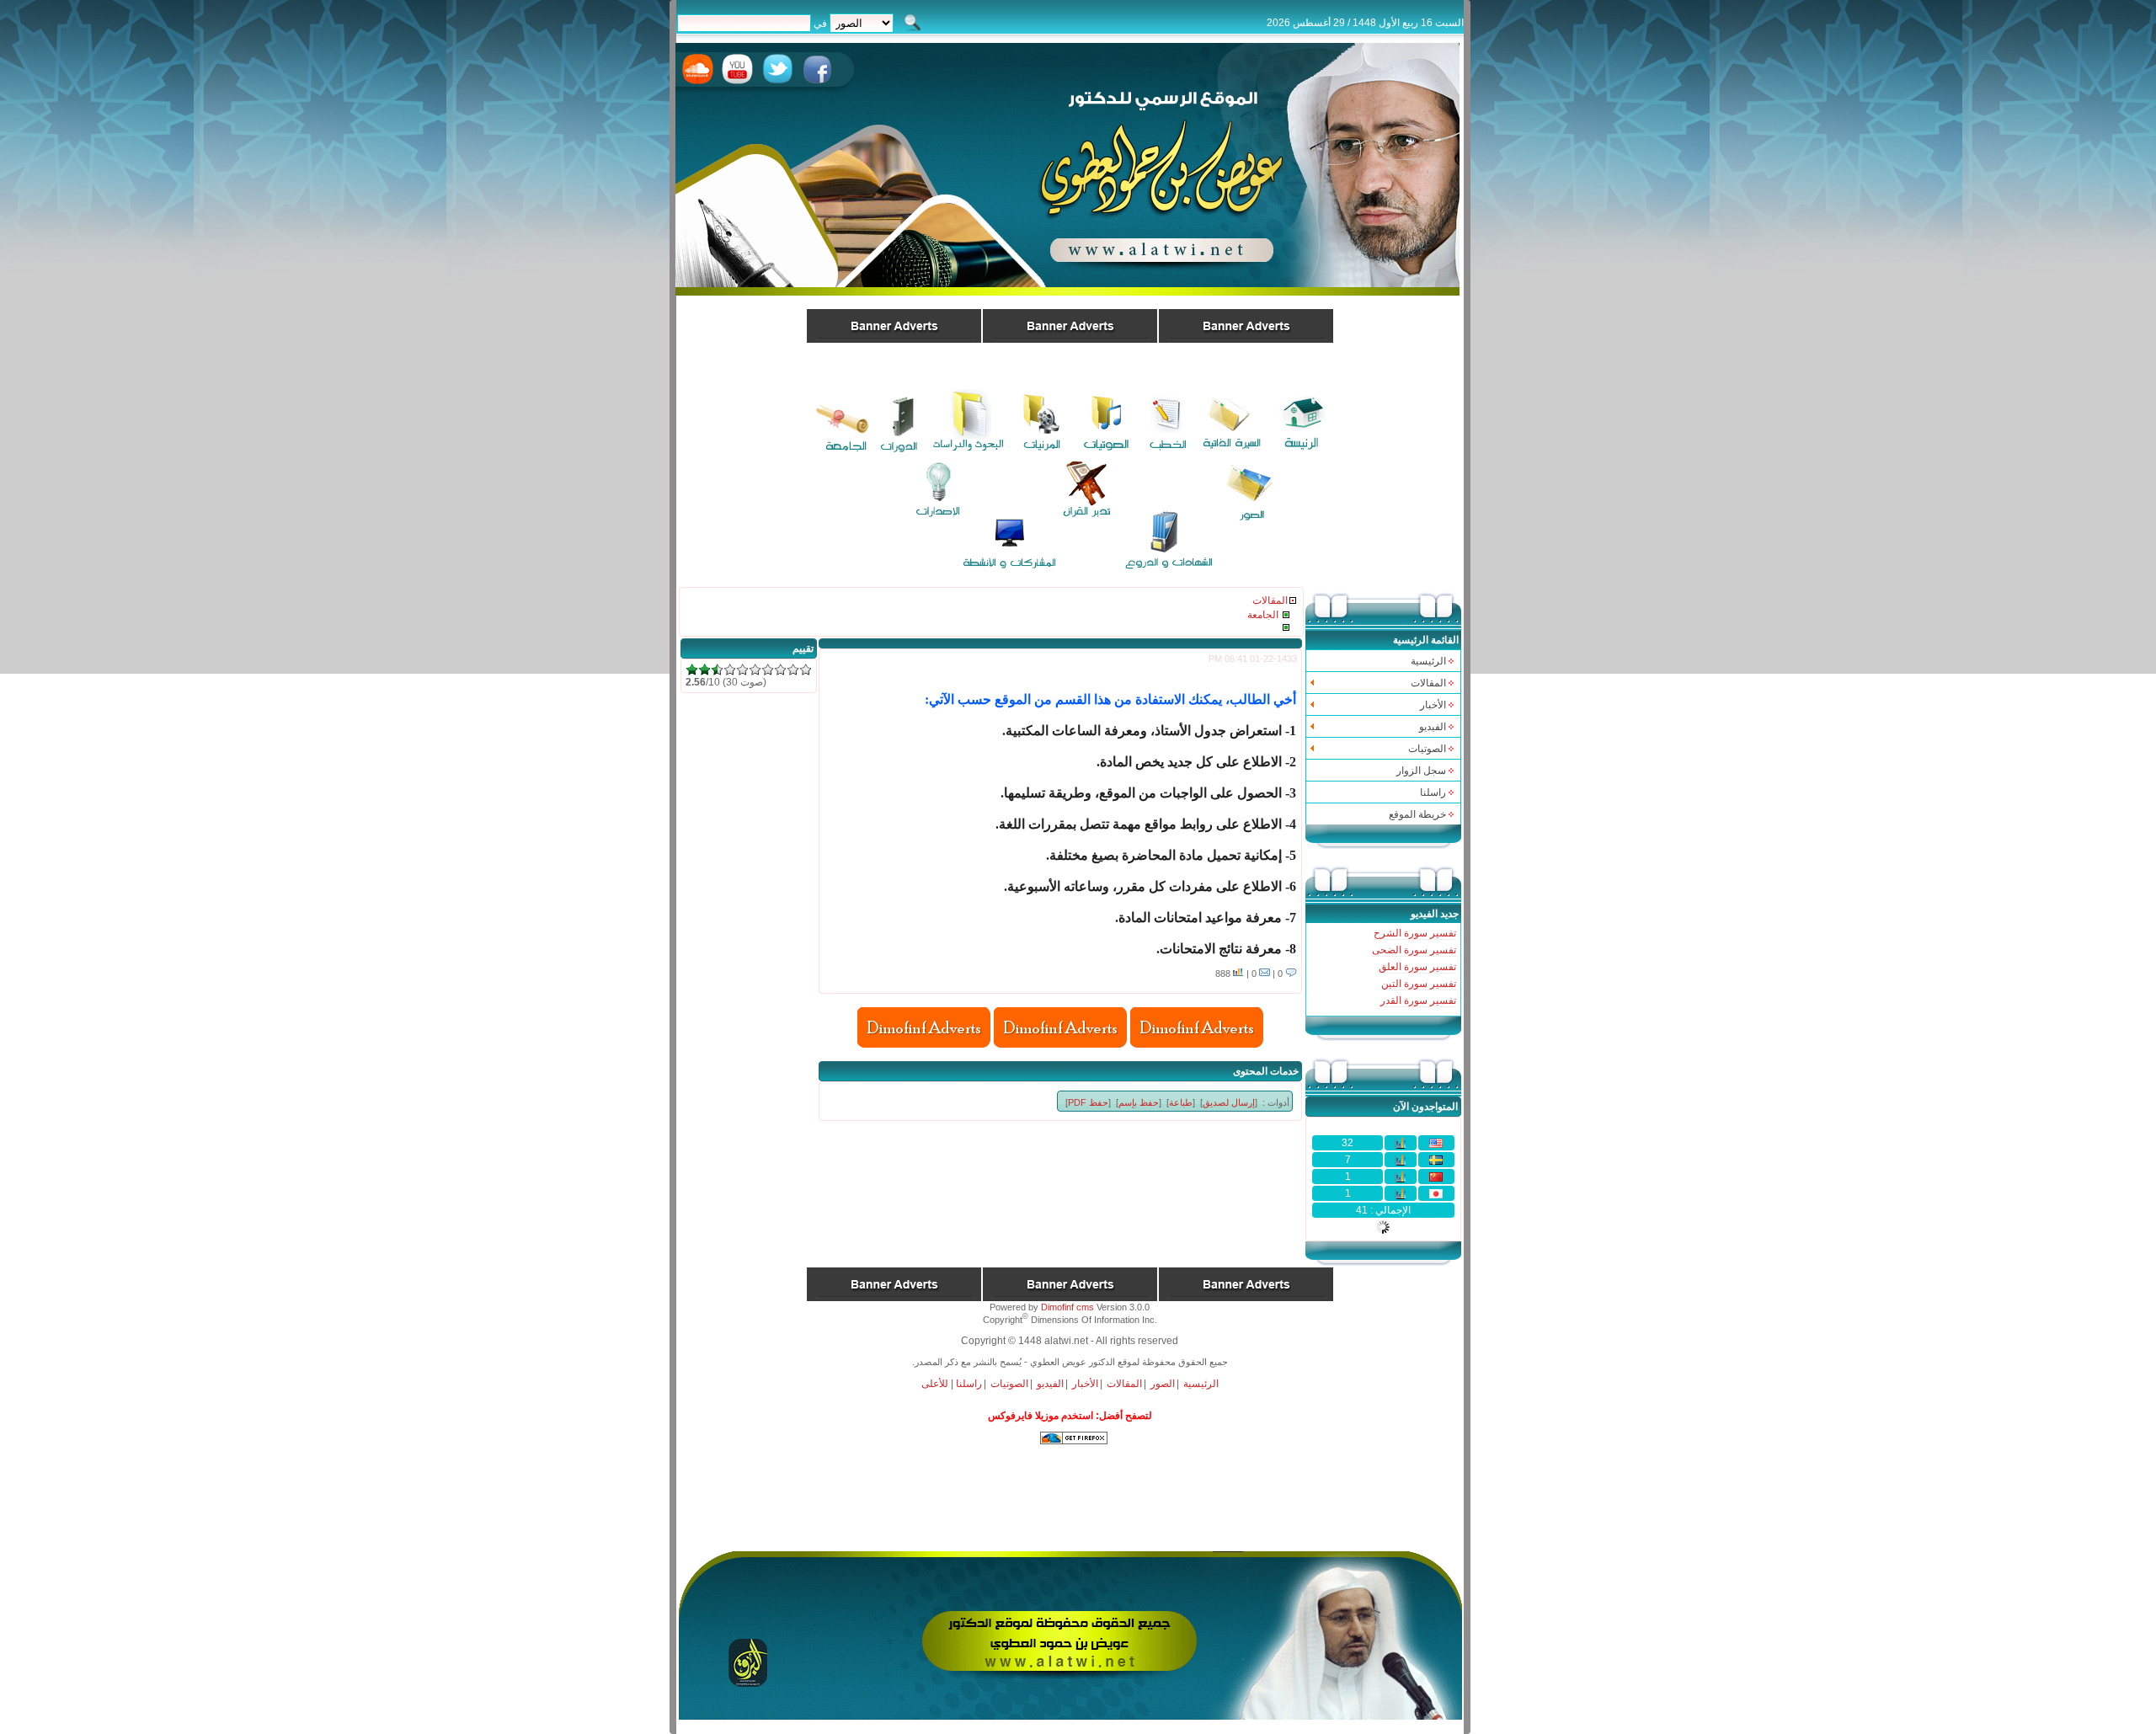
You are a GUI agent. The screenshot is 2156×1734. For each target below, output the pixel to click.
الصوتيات (1009, 1384)
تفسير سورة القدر (1418, 1000)
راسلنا (1433, 792)
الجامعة (1263, 615)
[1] (692, 670)
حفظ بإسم (1139, 1102)
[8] (780, 670)
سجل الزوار (1421, 771)
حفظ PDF (1088, 1102)
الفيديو (1050, 1384)
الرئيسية (1428, 661)
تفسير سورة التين (1419, 984)
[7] (768, 670)
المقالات (1270, 600)
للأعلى (935, 1384)
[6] (755, 670)
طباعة (1181, 1102)
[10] (806, 670)
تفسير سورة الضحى (1414, 950)
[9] (793, 670)
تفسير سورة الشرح (1415, 933)
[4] (730, 670)
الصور (1163, 1384)
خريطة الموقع (1417, 814)
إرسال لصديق (1229, 1102)
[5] (742, 670)
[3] (717, 670)
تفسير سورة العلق (1417, 967)
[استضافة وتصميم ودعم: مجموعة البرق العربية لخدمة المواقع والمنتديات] (1070, 1716)
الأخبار (1085, 1384)
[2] (704, 670)
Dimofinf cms (1067, 1307)
